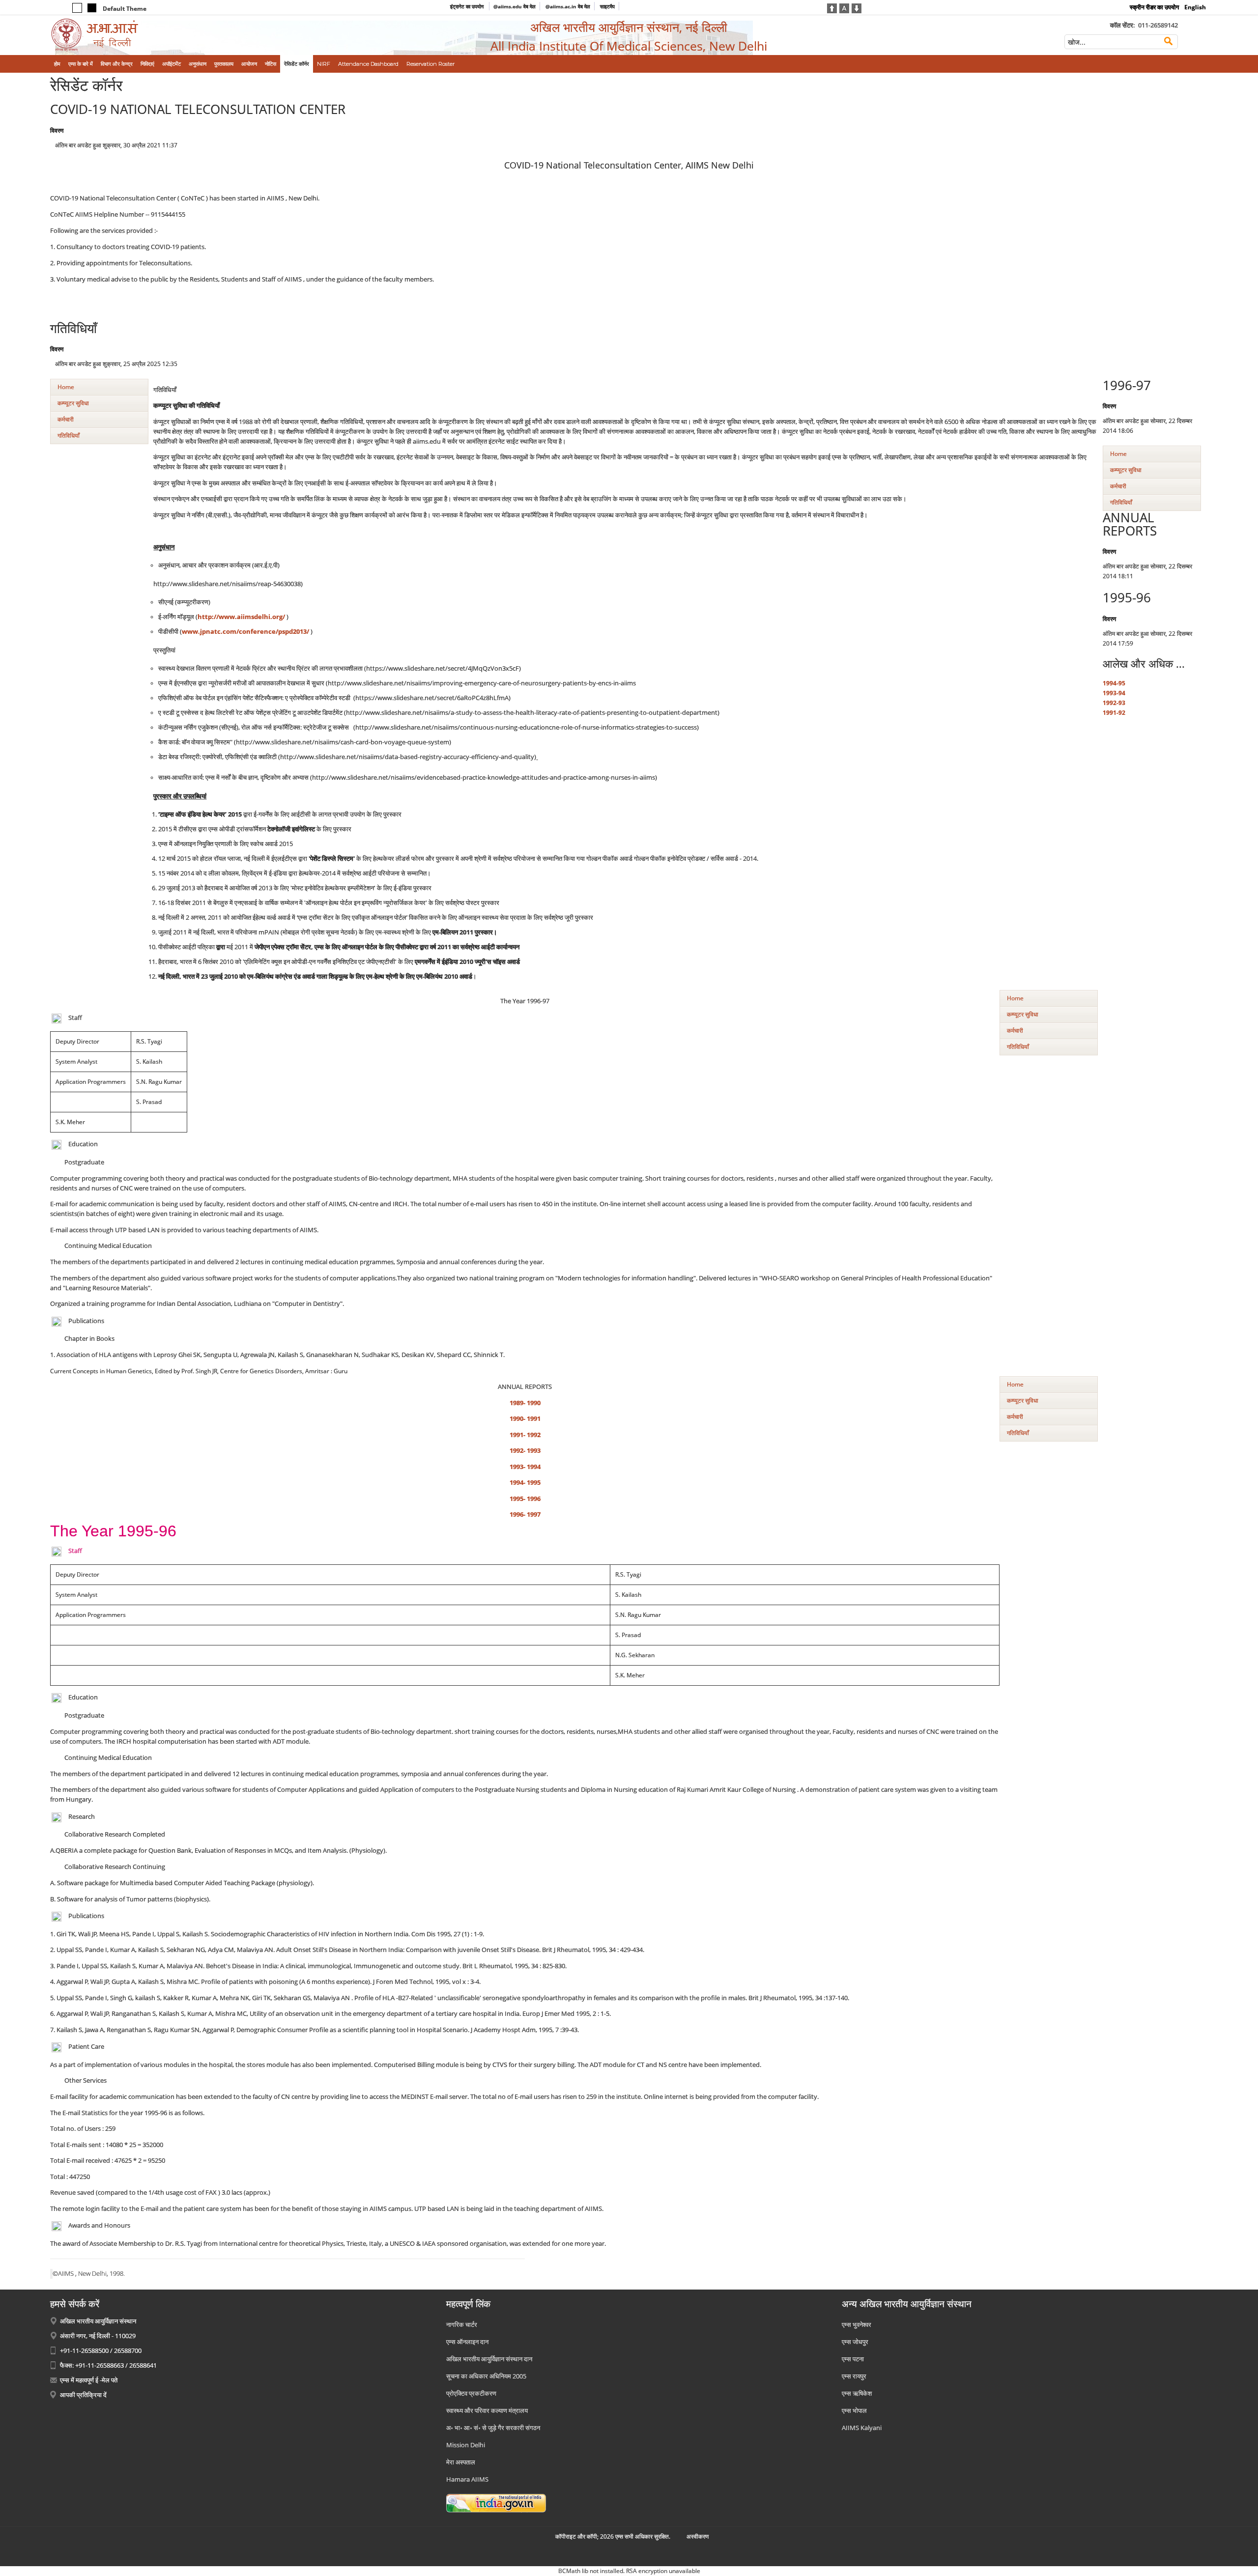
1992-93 (1114, 703)
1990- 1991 (525, 1419)
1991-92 (1114, 713)
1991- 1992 (525, 1435)
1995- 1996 (525, 1499)
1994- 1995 (525, 1483)
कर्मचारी (66, 419)
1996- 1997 (525, 1514)
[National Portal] (496, 2502)
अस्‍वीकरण (698, 2536)
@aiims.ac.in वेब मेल (568, 6)
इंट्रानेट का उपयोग (468, 6)
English (1195, 7)
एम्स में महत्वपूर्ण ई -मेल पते (89, 2380)
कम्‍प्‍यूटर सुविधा (73, 403)
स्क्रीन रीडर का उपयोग (1154, 7)
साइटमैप (607, 6)
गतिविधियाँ (69, 436)
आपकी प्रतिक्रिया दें (83, 2395)
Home (66, 387)
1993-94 (1114, 693)
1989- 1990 (525, 1403)
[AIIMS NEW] (184, 35)
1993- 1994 (525, 1467)
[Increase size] (832, 7)
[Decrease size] (857, 7)
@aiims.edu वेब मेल (515, 6)
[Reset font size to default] (844, 7)
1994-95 (1114, 683)
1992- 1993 (525, 1451)
